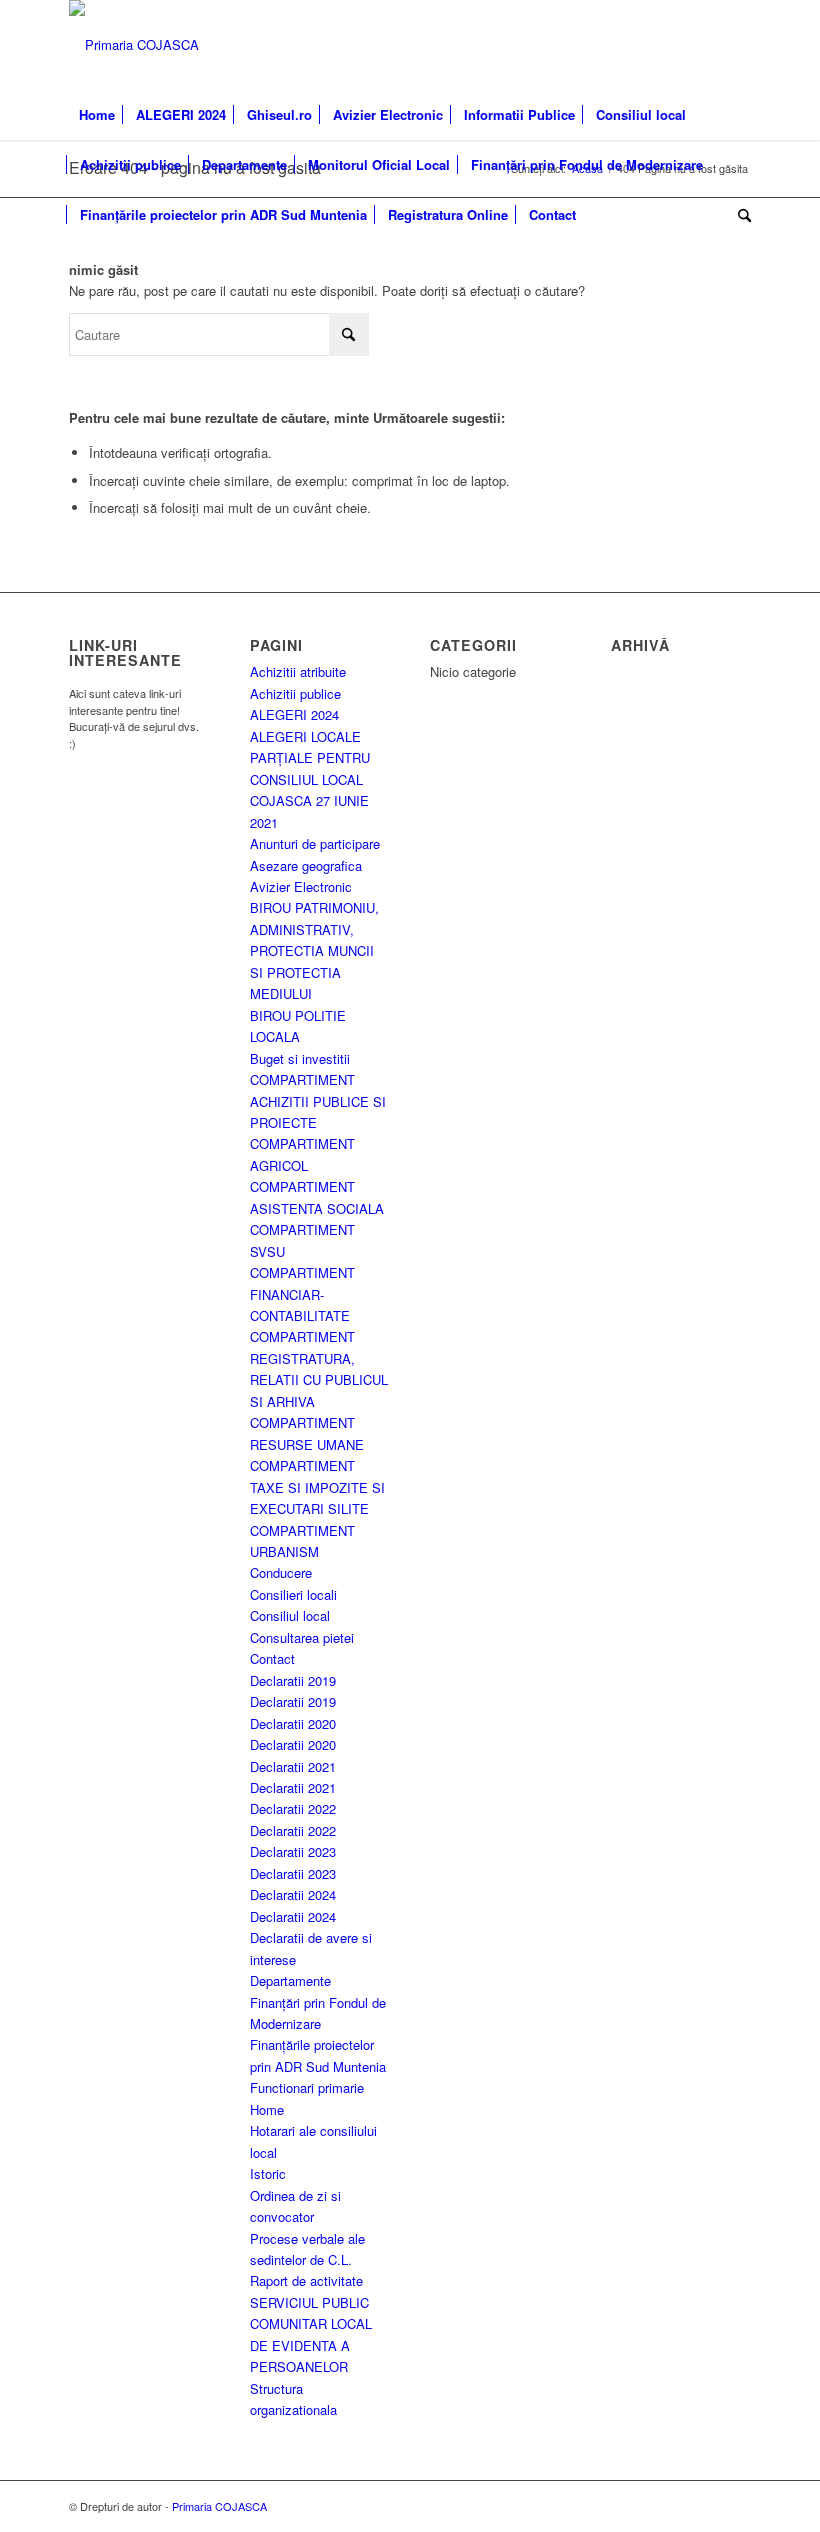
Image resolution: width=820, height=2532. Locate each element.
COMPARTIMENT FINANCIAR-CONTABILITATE (302, 1294)
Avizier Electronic (301, 886)
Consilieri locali (293, 1594)
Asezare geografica (306, 865)
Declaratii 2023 (293, 1851)
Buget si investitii (300, 1058)
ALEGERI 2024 (294, 714)
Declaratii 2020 (293, 1723)
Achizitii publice (295, 693)
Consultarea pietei (302, 1637)
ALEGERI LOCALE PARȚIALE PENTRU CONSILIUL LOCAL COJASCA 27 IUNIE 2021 (310, 779)
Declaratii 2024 (293, 1894)
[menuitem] (97, 115)
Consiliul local (290, 1615)
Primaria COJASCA (219, 2506)
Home (267, 2109)
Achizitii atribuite (298, 671)
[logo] (134, 45)
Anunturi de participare (315, 843)
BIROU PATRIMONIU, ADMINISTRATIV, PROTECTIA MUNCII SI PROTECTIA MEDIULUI (314, 950)
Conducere (281, 1572)
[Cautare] (739, 215)
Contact (272, 1658)
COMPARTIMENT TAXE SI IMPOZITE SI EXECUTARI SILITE (317, 1487)
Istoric (268, 2173)
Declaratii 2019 (293, 1680)
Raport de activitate (306, 2280)
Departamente (290, 1980)
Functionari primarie (307, 2087)
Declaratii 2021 (293, 1766)
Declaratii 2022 (293, 1808)
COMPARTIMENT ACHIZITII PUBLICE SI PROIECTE (318, 1101)
